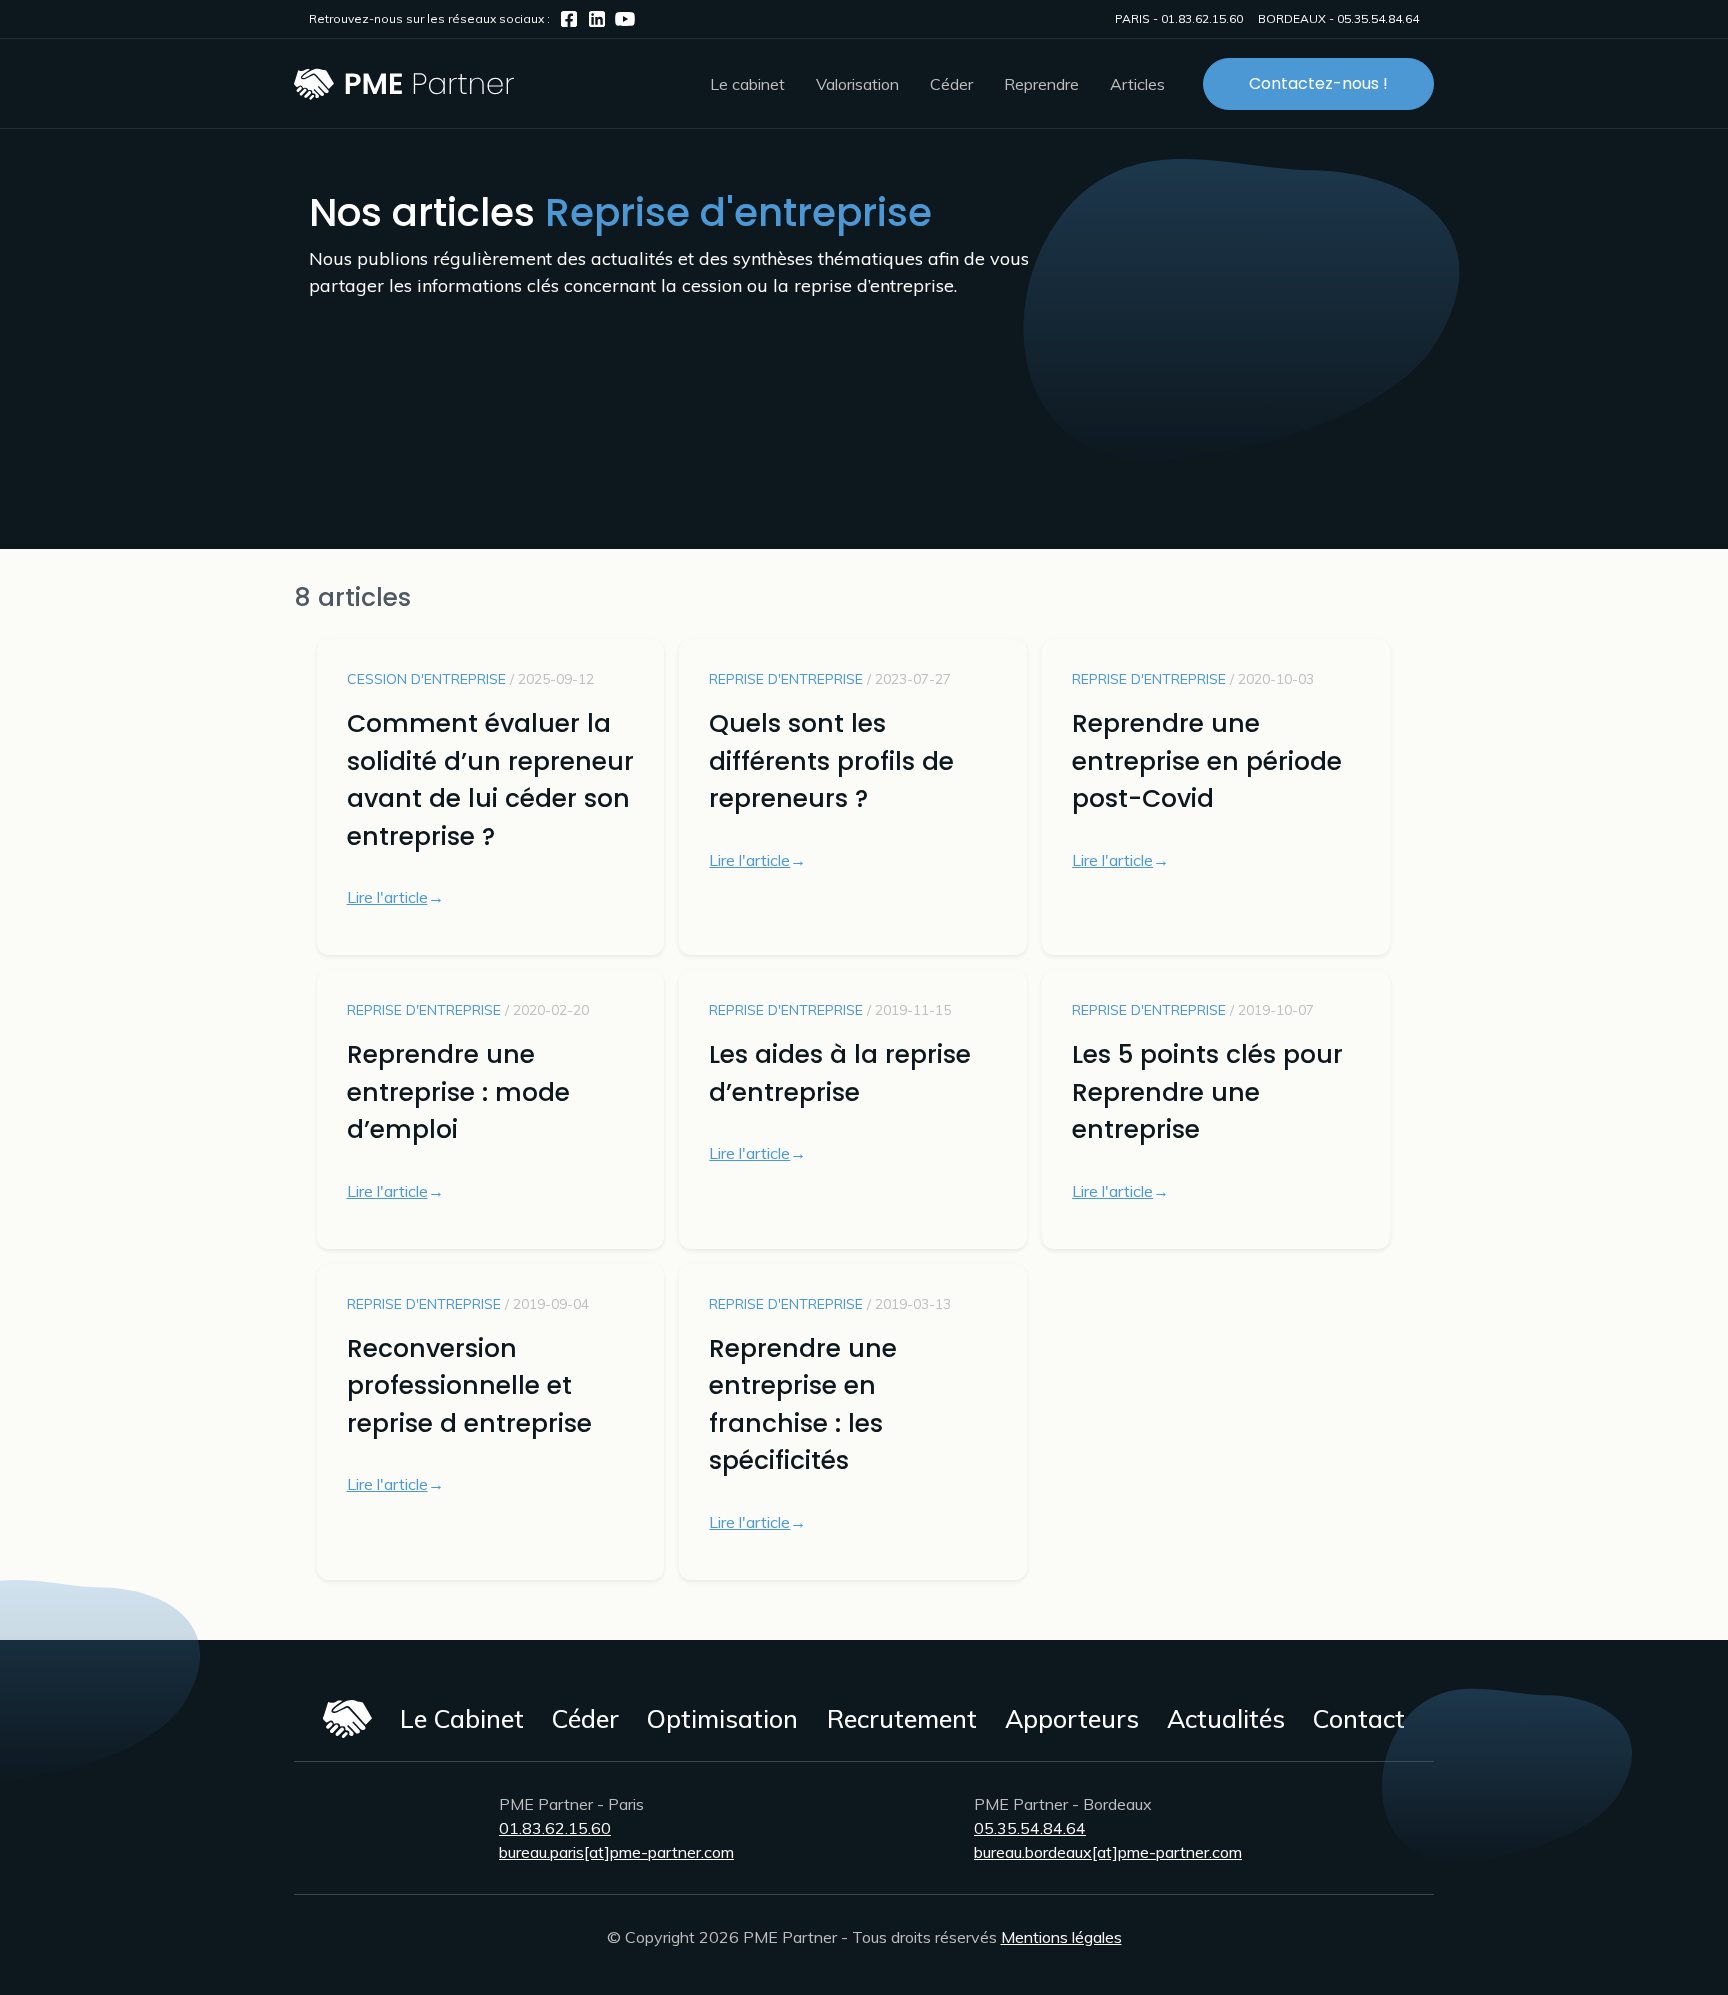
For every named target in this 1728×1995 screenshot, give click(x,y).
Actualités (1226, 1718)
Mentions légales (1061, 1937)
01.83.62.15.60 (1202, 18)
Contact (1359, 1718)
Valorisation (857, 84)
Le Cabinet (462, 1718)
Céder (585, 1718)
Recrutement (902, 1718)
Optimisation (722, 1718)
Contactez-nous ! (1318, 83)
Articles (1137, 84)
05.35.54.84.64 (1378, 18)
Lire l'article (387, 897)
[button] (747, 84)
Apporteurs (1072, 1718)
